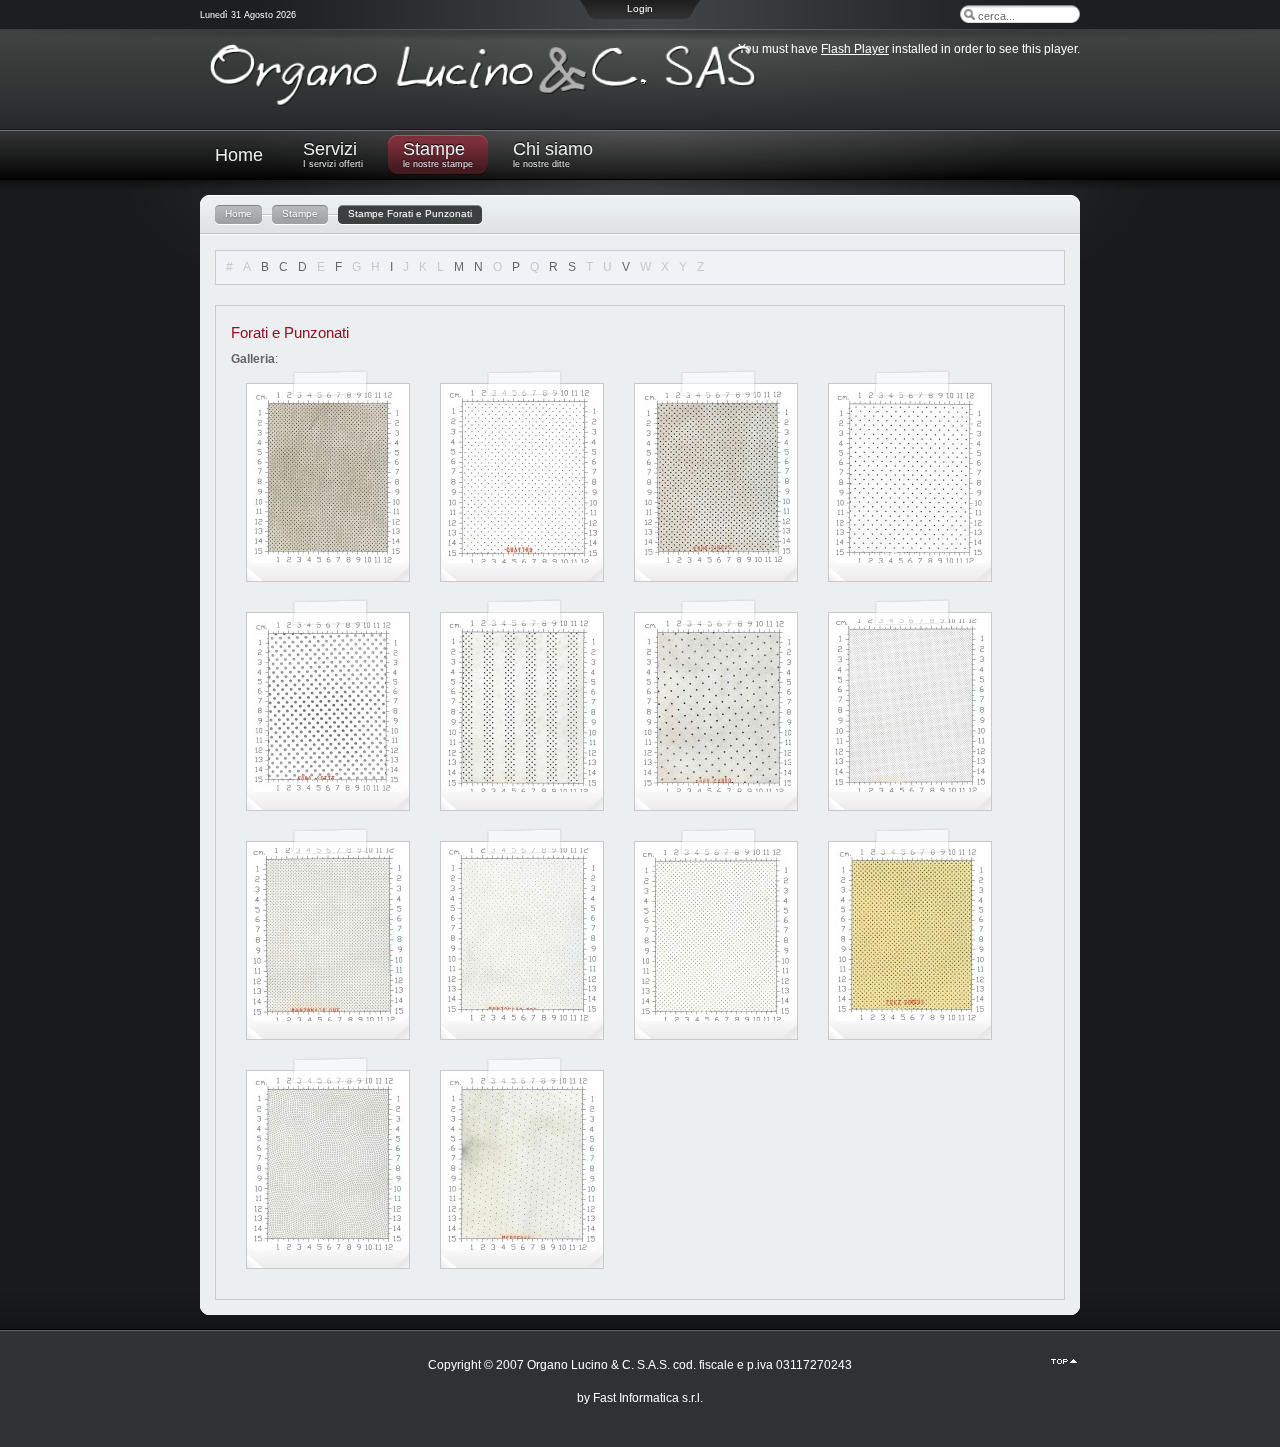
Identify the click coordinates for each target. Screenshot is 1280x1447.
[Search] (969, 14)
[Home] (490, 106)
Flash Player (855, 49)
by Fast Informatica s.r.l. (640, 1398)
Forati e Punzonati (290, 332)
